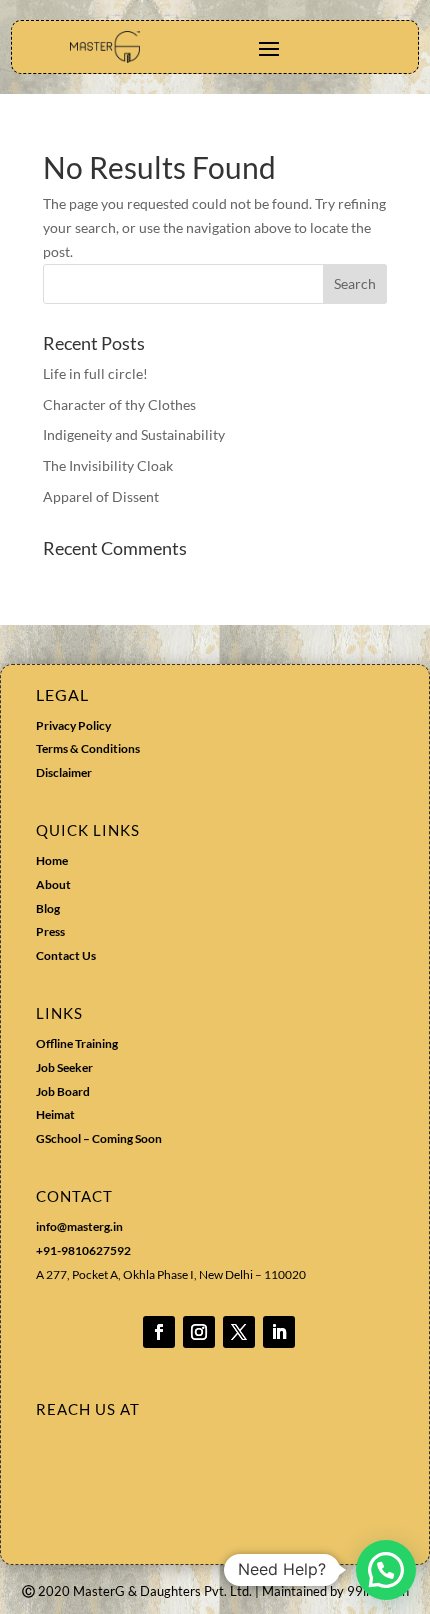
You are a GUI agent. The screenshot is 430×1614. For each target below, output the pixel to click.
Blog (48, 908)
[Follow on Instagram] (199, 1332)
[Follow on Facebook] (159, 1332)
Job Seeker (64, 1067)
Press (50, 931)
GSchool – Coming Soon (100, 1138)
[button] (386, 1570)
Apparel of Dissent (101, 496)
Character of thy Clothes (119, 404)
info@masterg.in (79, 1226)
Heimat (55, 1114)
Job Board (63, 1091)
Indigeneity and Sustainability (134, 434)
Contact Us (66, 955)
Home (52, 860)
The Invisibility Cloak (108, 465)
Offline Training (77, 1043)
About (53, 884)
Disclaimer (64, 772)
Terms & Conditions (88, 748)
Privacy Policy (73, 725)
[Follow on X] (239, 1332)
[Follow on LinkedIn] (279, 1332)
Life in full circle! (95, 373)
